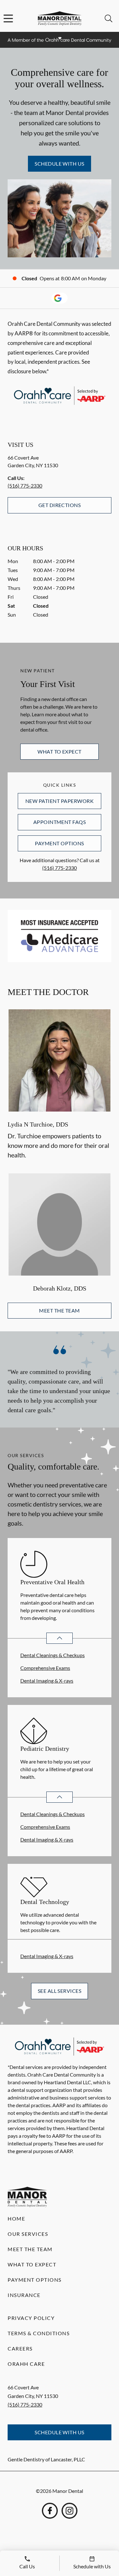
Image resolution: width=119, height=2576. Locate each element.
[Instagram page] (69, 2511)
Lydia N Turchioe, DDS (38, 1124)
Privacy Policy (31, 2318)
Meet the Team (59, 1310)
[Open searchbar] (109, 18)
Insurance (24, 2295)
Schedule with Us (60, 164)
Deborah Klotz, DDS (60, 1288)
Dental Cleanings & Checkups (53, 1655)
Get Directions (60, 505)
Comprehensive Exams (45, 1668)
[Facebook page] (50, 2511)
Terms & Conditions (39, 2333)
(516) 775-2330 (25, 486)
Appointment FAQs (60, 822)
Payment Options (59, 843)
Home (16, 2218)
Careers (20, 2348)
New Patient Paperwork (60, 801)
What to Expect (60, 751)
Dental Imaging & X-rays (47, 1681)
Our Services (28, 2234)
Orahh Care (26, 2364)
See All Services (60, 1991)
